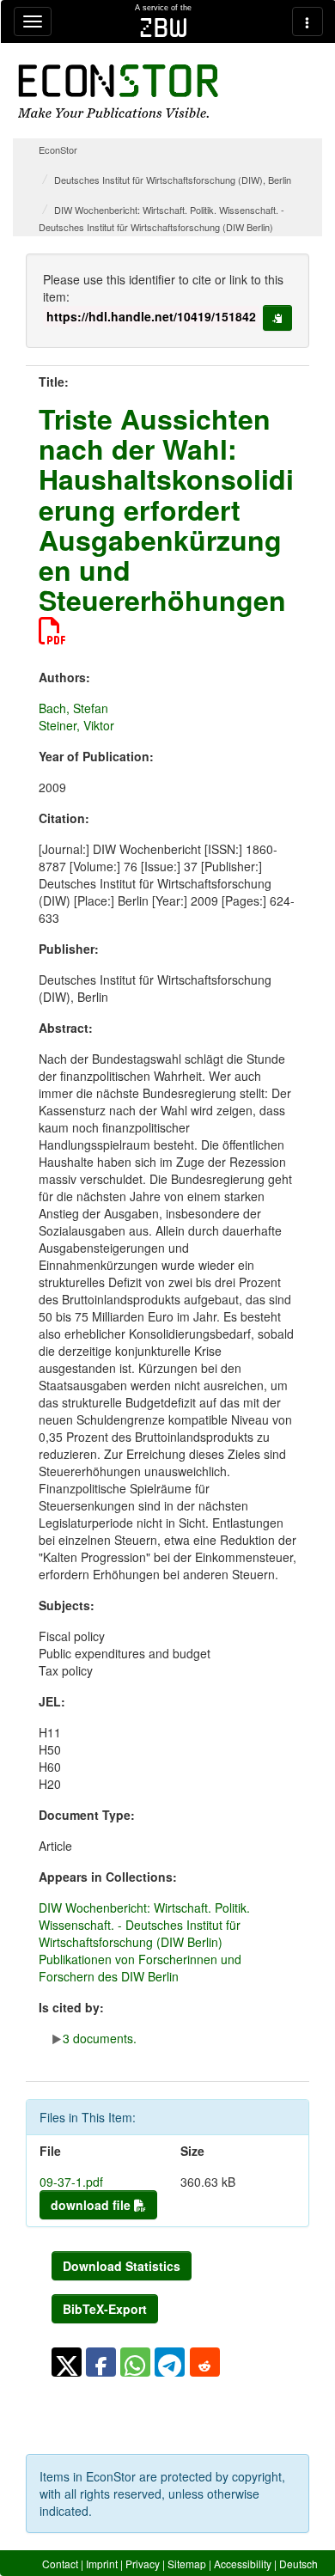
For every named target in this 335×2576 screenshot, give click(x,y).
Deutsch (298, 2564)
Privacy (143, 2564)
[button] (67, 2362)
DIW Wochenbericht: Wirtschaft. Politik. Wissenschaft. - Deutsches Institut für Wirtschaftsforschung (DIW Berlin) (144, 1925)
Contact (60, 2564)
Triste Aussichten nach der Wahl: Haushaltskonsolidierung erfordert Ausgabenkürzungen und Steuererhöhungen (166, 509)
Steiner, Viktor (76, 725)
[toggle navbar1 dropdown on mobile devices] (33, 21)
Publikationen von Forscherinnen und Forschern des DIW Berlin (140, 1968)
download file (92, 2205)
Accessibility (243, 2564)
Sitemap (187, 2564)
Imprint (102, 2564)
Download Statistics (122, 2266)
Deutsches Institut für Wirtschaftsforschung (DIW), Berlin (173, 180)
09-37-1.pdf (71, 2182)
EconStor (58, 150)
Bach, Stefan (73, 708)
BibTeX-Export (105, 2309)
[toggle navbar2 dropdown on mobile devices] (308, 21)
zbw (164, 27)
